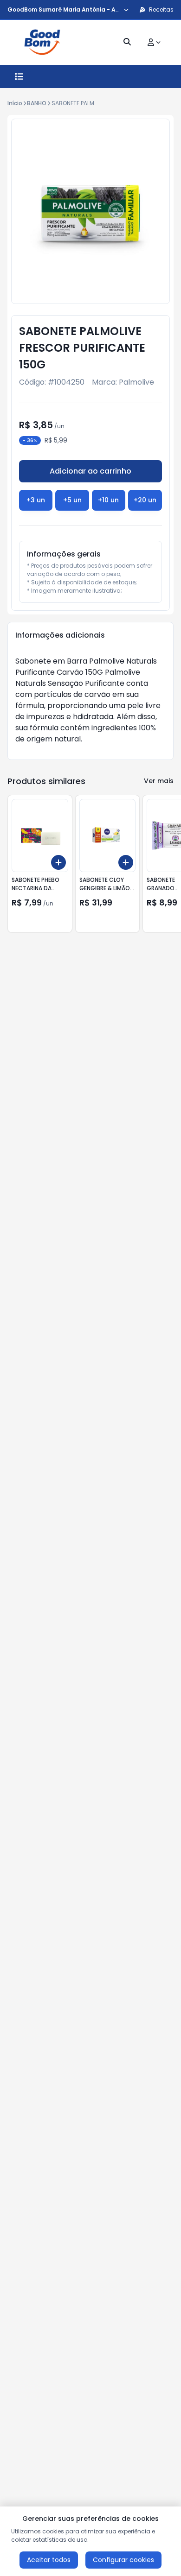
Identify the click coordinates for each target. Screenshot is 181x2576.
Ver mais (159, 781)
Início (15, 103)
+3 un (36, 500)
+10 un (108, 500)
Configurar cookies (123, 2560)
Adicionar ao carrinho (90, 471)
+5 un (72, 500)
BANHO (37, 103)
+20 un (145, 500)
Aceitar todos (49, 2560)
